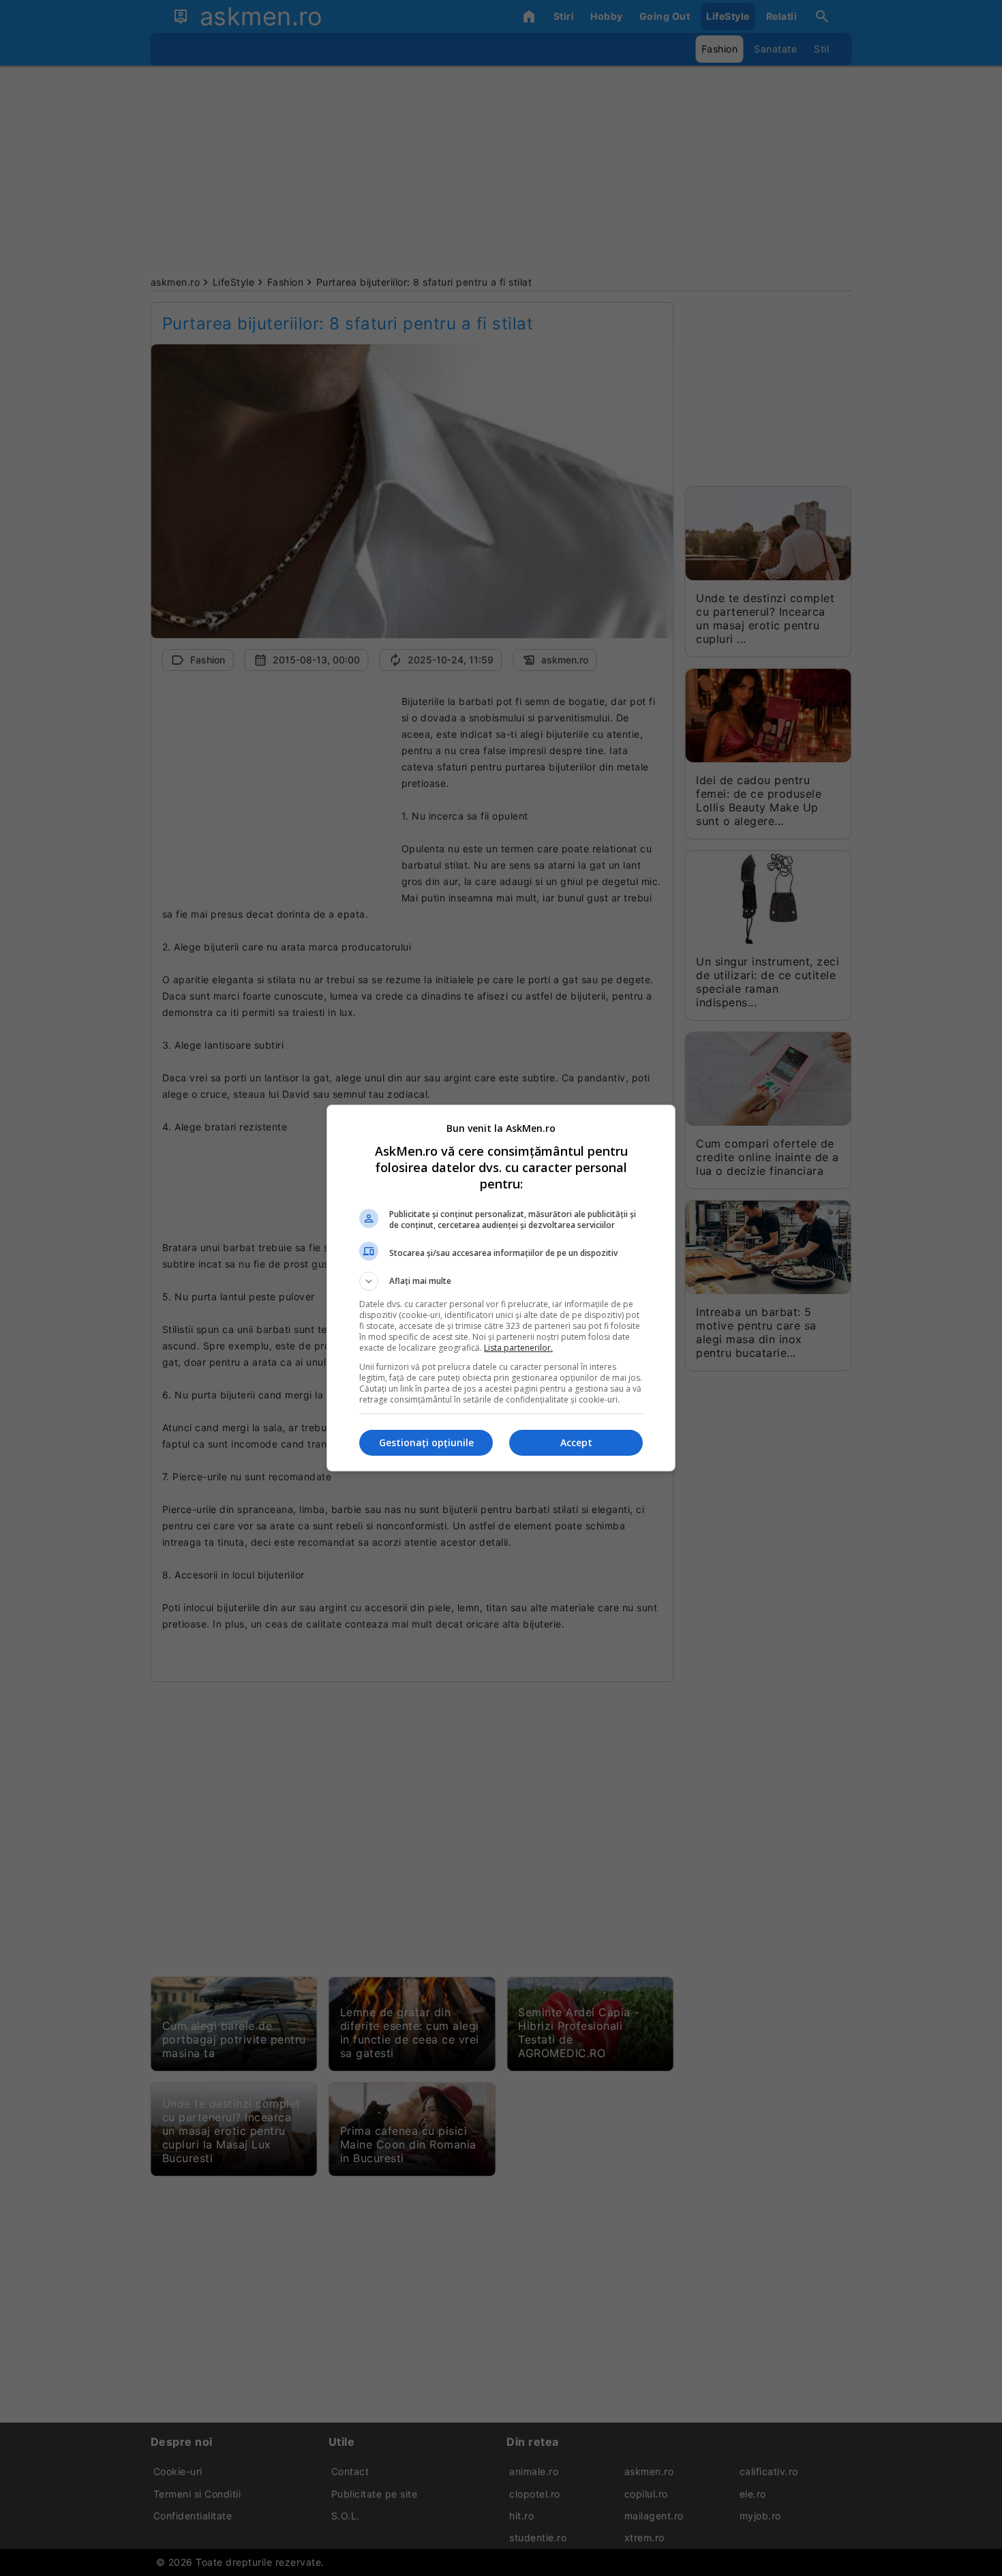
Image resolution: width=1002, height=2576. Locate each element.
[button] (501, 1281)
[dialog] (501, 1288)
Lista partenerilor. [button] (518, 1348)
